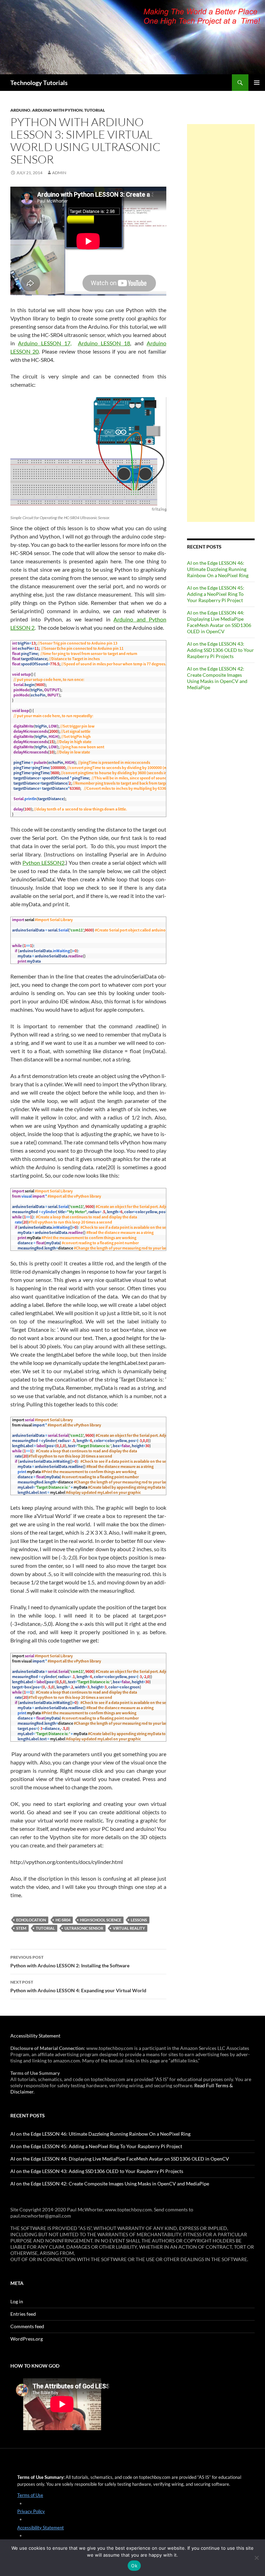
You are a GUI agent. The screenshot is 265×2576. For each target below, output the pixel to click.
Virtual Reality (129, 1928)
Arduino (20, 110)
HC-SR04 (63, 1920)
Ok (134, 2566)
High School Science (101, 1920)
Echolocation (31, 1920)
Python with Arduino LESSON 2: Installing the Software (70, 1961)
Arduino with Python (57, 110)
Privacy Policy (31, 2511)
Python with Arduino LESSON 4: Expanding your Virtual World (78, 1986)
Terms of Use (30, 2495)
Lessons (139, 1920)
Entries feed (23, 2314)
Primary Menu (257, 83)
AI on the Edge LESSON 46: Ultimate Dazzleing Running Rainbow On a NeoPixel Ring (218, 569)
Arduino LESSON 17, (45, 343)
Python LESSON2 (43, 863)
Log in (17, 2301)
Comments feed (27, 2326)
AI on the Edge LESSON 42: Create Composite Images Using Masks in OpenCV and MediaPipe (217, 678)
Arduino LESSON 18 (104, 343)
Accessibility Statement (35, 2036)
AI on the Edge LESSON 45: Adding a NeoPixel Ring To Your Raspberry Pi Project (216, 594)
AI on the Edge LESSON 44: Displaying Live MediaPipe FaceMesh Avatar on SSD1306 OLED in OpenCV (219, 622)
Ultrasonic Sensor (84, 1928)
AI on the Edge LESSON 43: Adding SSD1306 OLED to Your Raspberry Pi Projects (220, 650)
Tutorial (95, 110)
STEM (21, 1928)
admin (59, 173)
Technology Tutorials (39, 83)
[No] (256, 2558)
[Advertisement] (221, 323)
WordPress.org (27, 2339)
